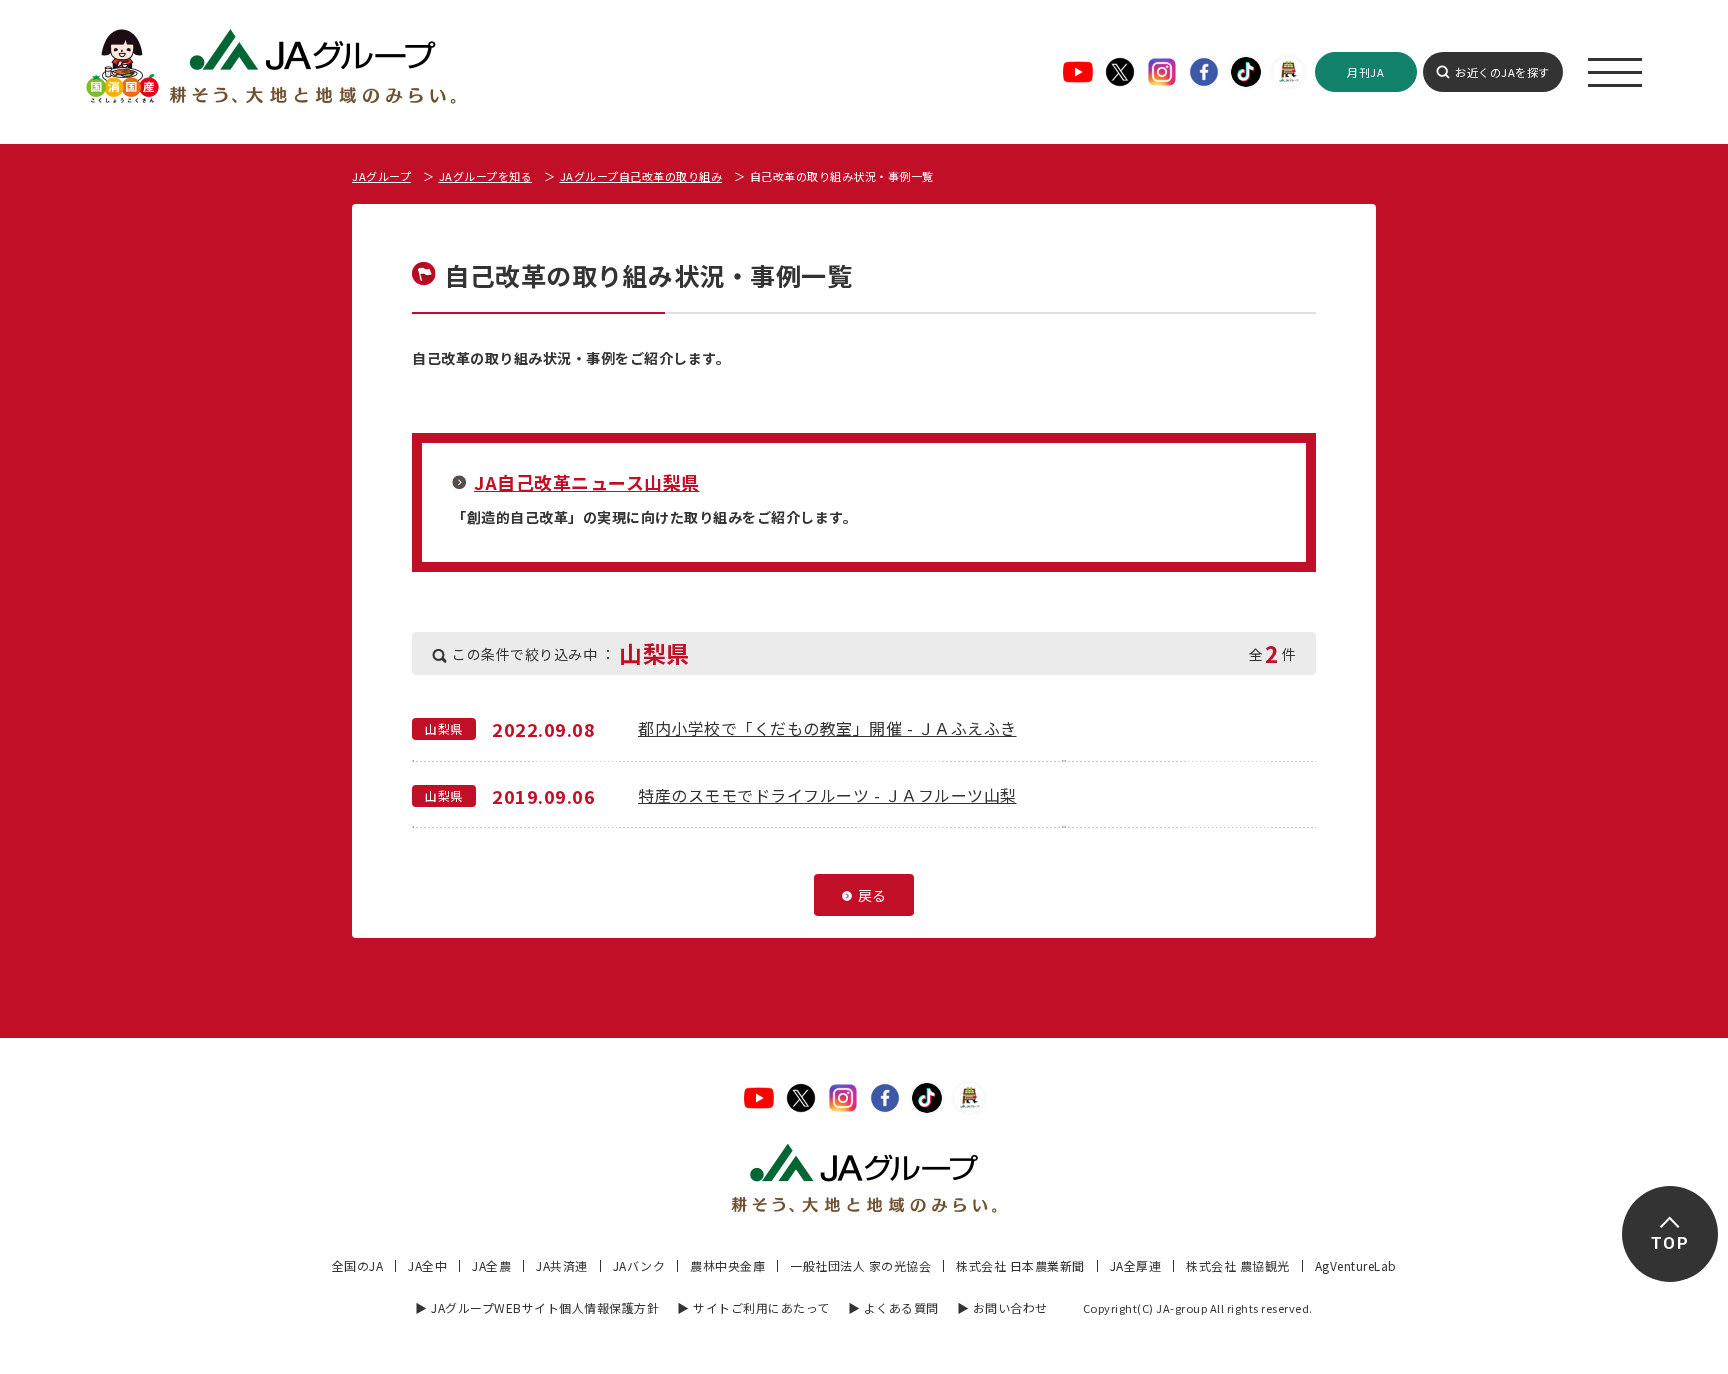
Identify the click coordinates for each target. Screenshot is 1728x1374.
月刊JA (1365, 72)
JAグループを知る (486, 176)
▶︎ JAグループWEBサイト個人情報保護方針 (537, 1307)
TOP (1669, 1243)
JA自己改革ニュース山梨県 (587, 482)
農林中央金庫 (727, 1265)
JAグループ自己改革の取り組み (641, 176)
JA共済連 (562, 1265)
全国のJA (358, 1265)
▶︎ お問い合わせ (1002, 1307)
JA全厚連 (1136, 1265)
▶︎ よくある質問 (893, 1307)
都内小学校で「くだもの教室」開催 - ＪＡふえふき (827, 728)
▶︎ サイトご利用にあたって (753, 1307)
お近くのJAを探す (1502, 72)
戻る (872, 895)
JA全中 (427, 1265)
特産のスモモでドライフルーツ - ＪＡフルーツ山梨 (827, 795)
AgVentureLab (1356, 1265)
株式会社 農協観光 (1238, 1265)
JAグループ (381, 176)
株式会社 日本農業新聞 (1020, 1265)
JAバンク (639, 1265)
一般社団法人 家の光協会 (860, 1265)
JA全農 (491, 1265)
